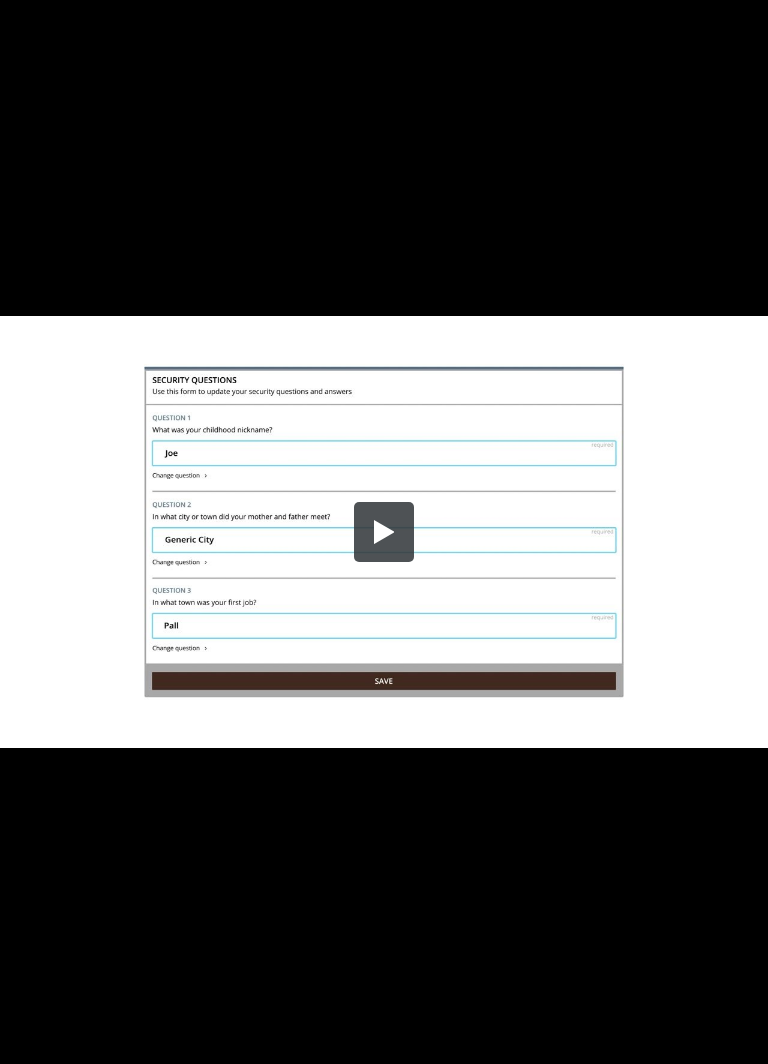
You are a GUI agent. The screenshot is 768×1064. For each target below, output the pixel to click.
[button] (384, 532)
